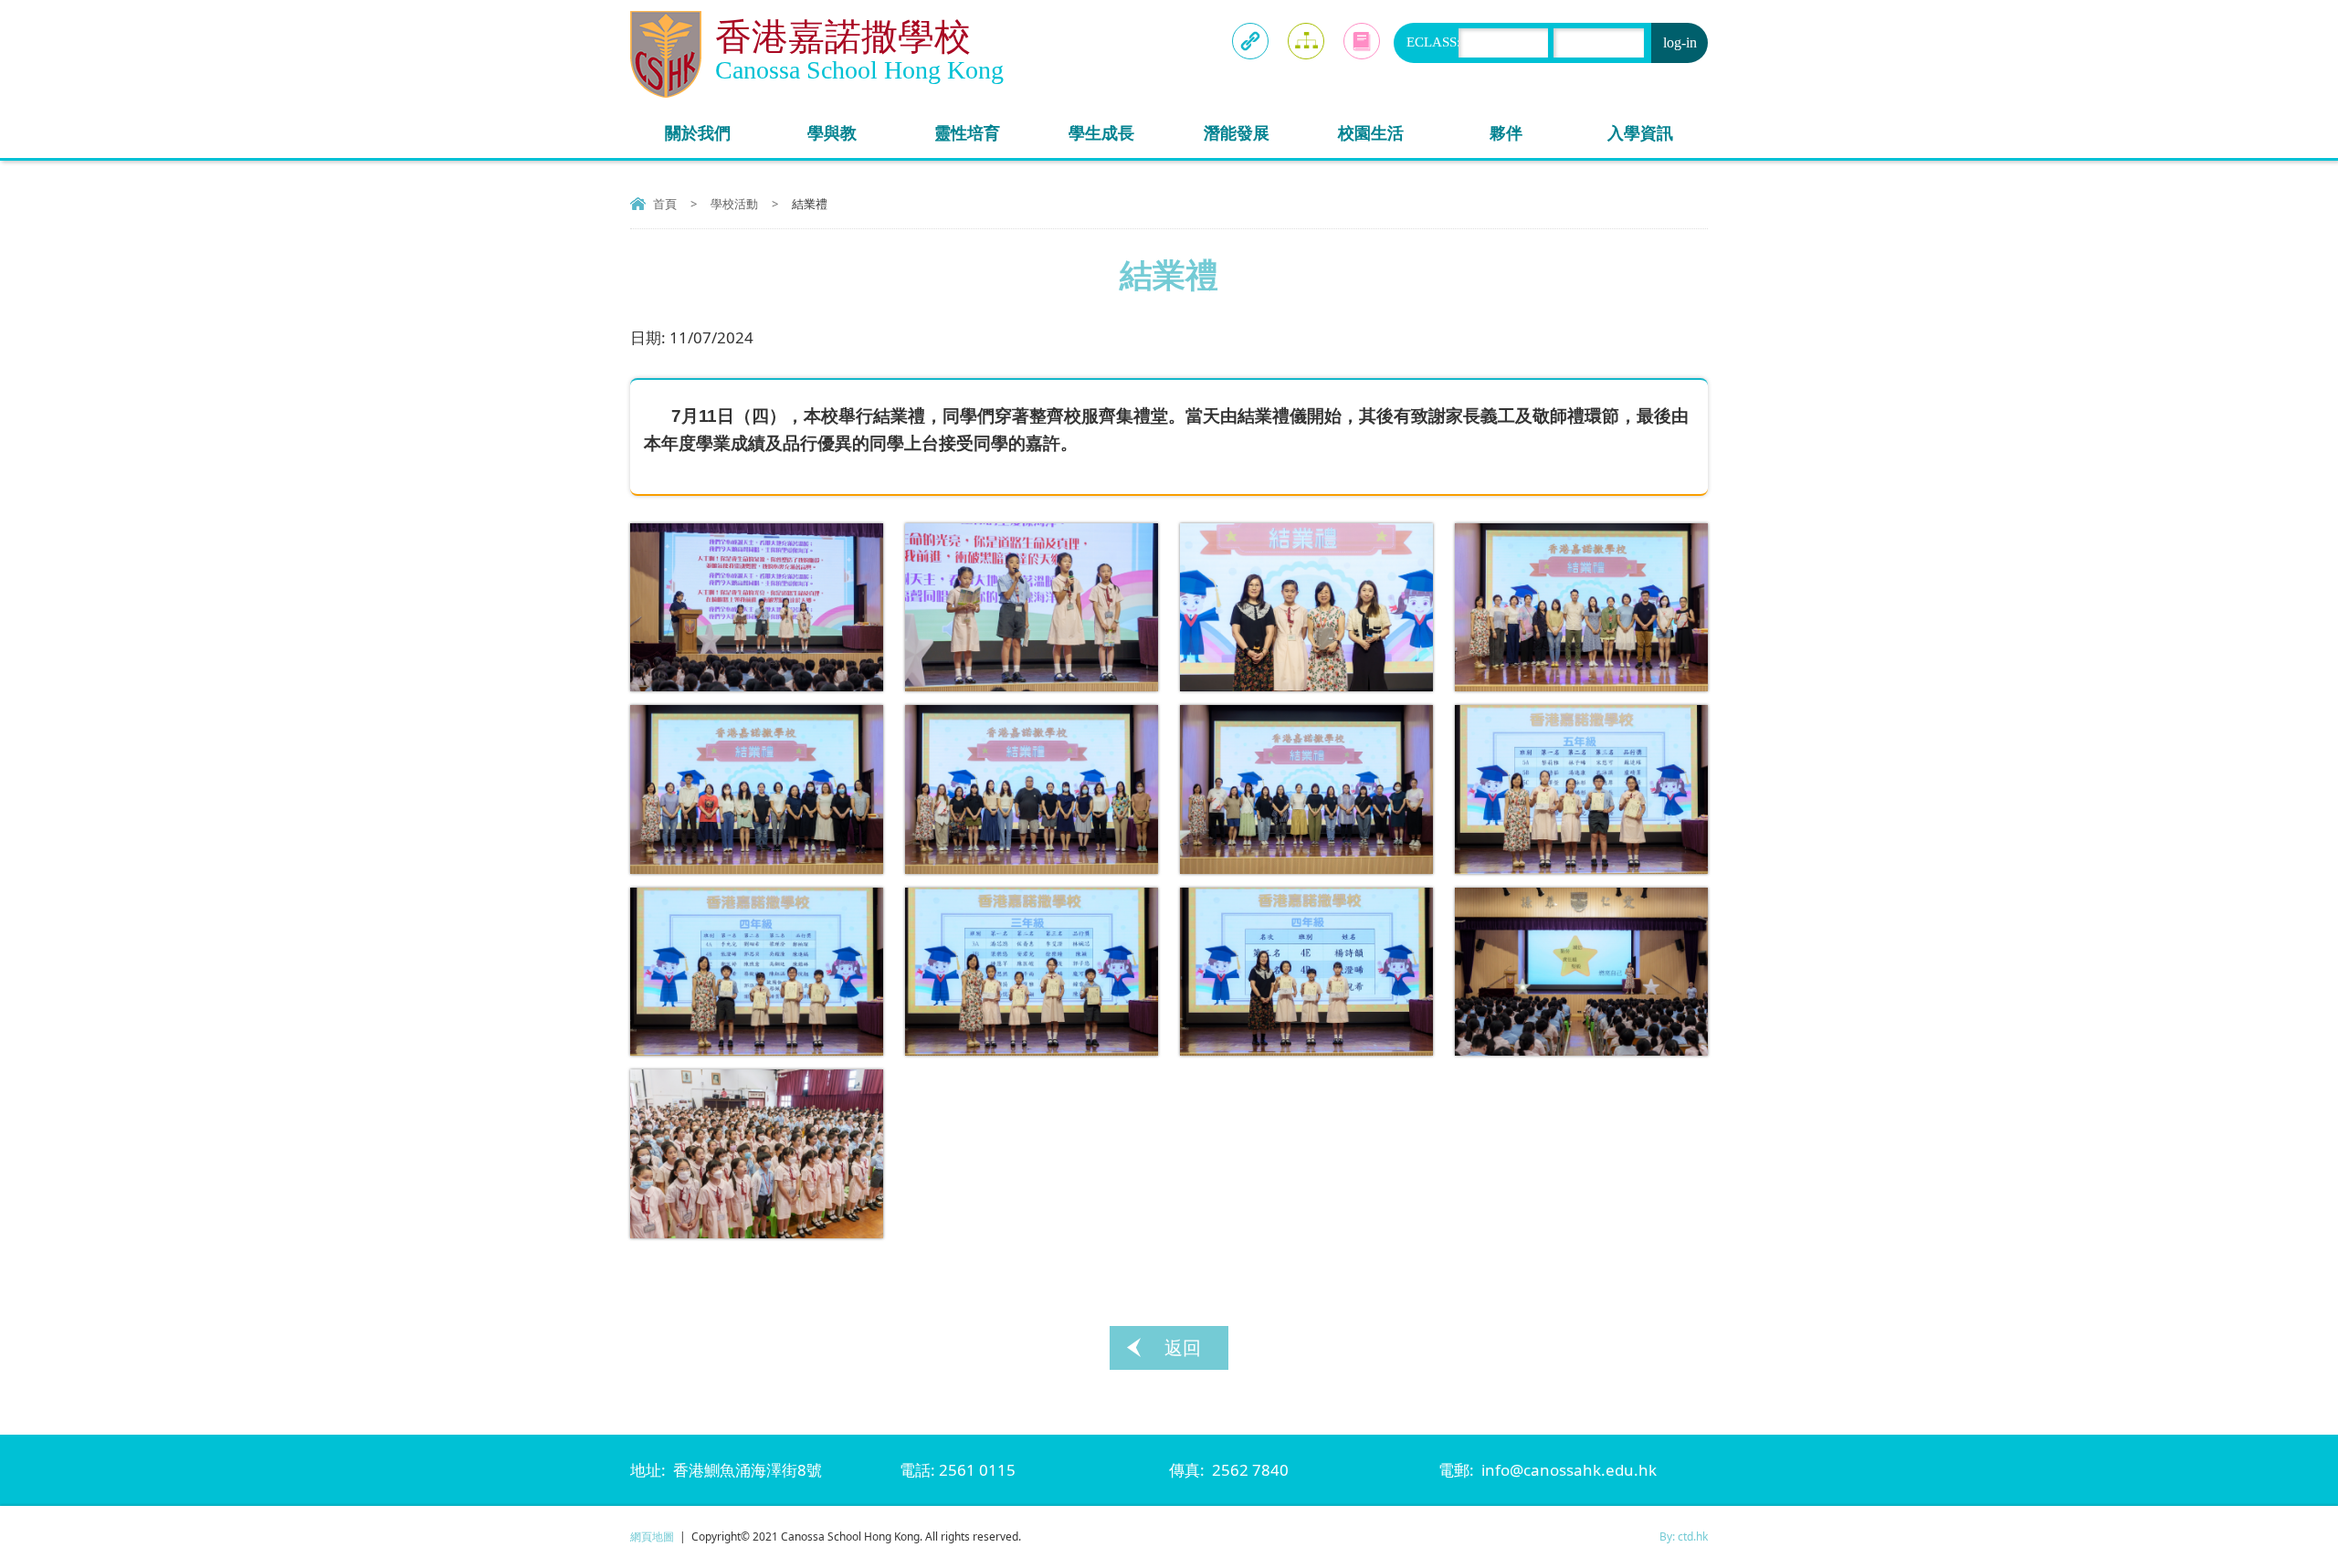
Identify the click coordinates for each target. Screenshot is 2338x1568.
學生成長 (1101, 132)
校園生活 (1371, 132)
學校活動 (734, 204)
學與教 (832, 132)
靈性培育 (967, 132)
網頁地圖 (652, 1536)
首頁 (665, 204)
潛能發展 (1237, 132)
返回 (1183, 1347)
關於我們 (698, 132)
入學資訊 (1640, 132)
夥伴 (1506, 132)
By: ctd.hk (1684, 1536)
